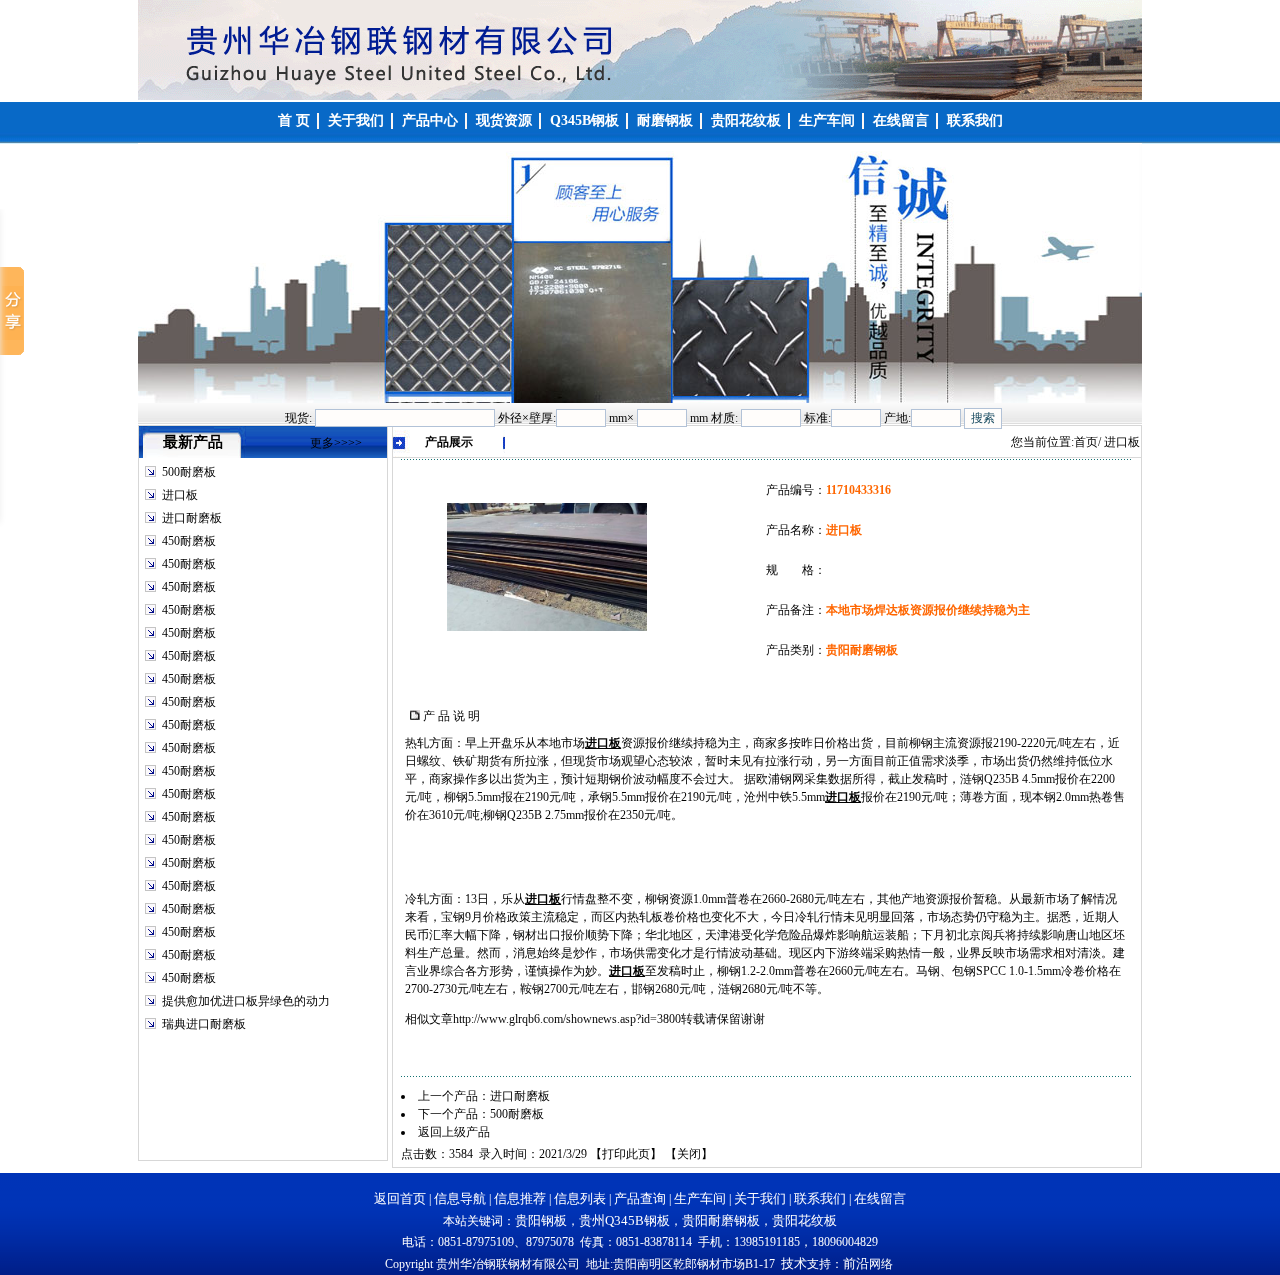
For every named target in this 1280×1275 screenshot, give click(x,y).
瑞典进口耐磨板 (204, 1024)
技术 (794, 1263)
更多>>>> (336, 443)
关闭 (689, 1154)
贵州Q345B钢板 (624, 1220)
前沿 (856, 1263)
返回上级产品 (454, 1132)
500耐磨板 (189, 472)
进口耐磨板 (192, 518)
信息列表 (580, 1198)
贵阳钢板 (541, 1220)
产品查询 (640, 1198)
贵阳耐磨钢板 (721, 1220)
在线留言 (880, 1198)
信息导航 (460, 1198)
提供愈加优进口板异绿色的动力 (246, 1001)
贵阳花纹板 (804, 1220)
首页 (1086, 442)
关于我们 (760, 1198)
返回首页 (400, 1198)
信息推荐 (520, 1198)
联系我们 (820, 1198)
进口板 (180, 495)
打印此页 (626, 1154)
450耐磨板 (189, 541)
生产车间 (700, 1198)
